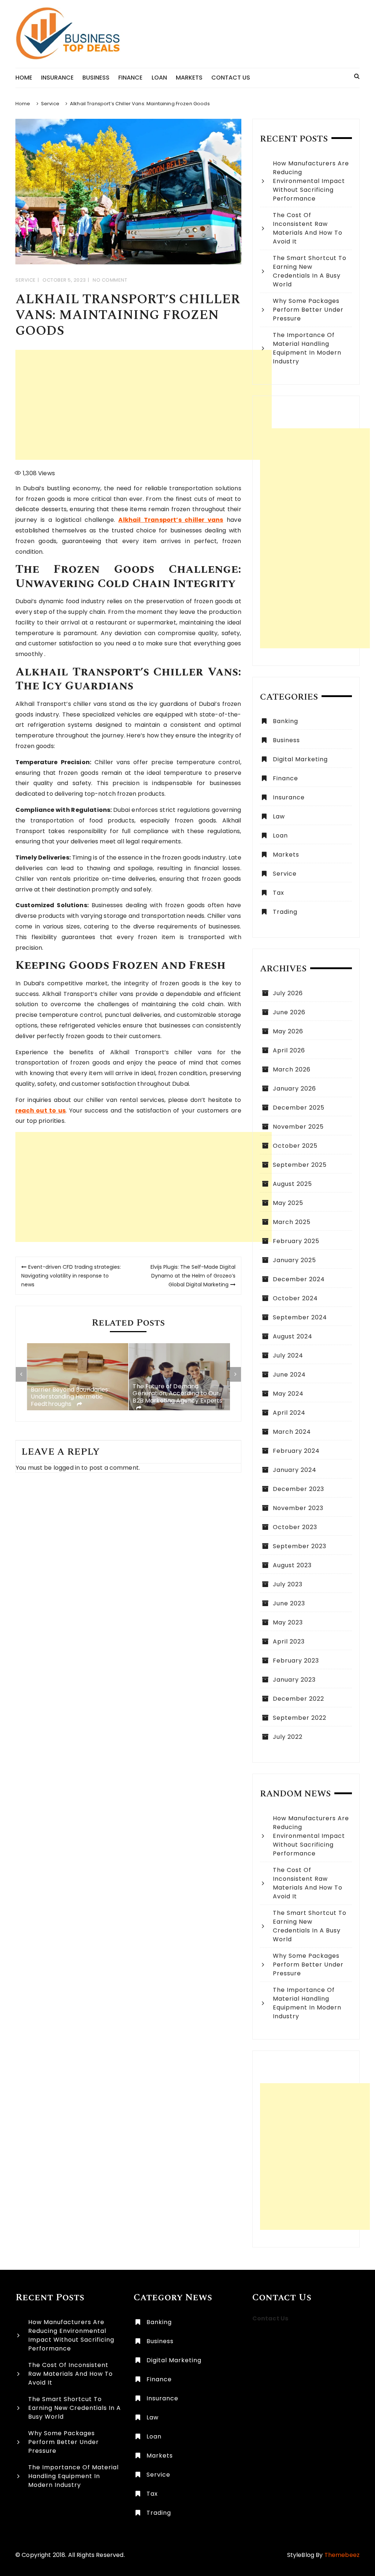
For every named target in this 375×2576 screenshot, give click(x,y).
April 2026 (289, 1050)
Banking (285, 721)
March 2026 (292, 1069)
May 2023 (288, 1622)
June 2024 (289, 1375)
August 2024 (293, 1336)
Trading (285, 912)
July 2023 (288, 1584)
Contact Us (231, 78)
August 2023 (292, 1565)
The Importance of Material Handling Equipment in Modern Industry (307, 348)
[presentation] (21, 1374)
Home (24, 78)
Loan (159, 78)
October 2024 (295, 1298)
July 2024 (288, 1355)
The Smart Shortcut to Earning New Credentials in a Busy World (310, 271)
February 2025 (296, 1241)
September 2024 (300, 1317)
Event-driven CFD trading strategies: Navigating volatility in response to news (71, 1276)
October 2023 (295, 1527)
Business (96, 78)
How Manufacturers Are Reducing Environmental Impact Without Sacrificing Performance (311, 181)
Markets (189, 78)
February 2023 (296, 1661)
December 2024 (299, 1279)
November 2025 (298, 1127)
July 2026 (288, 993)
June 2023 (289, 1603)
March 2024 (292, 1432)
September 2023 (300, 1546)
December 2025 (299, 1108)
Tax (279, 893)
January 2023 (294, 1680)
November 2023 (298, 1508)
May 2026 (288, 1031)
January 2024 (295, 1470)
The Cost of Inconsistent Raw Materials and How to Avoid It (308, 228)
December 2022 (298, 1699)
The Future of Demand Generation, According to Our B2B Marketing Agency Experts (177, 1394)
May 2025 (288, 1203)
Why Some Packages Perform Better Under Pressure (308, 310)
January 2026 (294, 1089)
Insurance (57, 78)
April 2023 (289, 1641)
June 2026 (289, 1012)
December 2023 (298, 1489)
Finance (130, 78)
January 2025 (294, 1260)
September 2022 (300, 1718)
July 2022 (288, 1737)
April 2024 (289, 1413)
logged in (67, 1468)
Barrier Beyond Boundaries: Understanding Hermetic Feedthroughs (70, 1397)
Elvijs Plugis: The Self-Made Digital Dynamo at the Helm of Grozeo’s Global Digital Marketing (193, 1276)
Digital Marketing (300, 759)
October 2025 (295, 1146)
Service (26, 280)
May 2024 (288, 1394)
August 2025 (292, 1184)
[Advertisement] (144, 405)
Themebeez (342, 2555)
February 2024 (296, 1451)
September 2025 (300, 1165)
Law (279, 816)
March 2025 (292, 1222)
